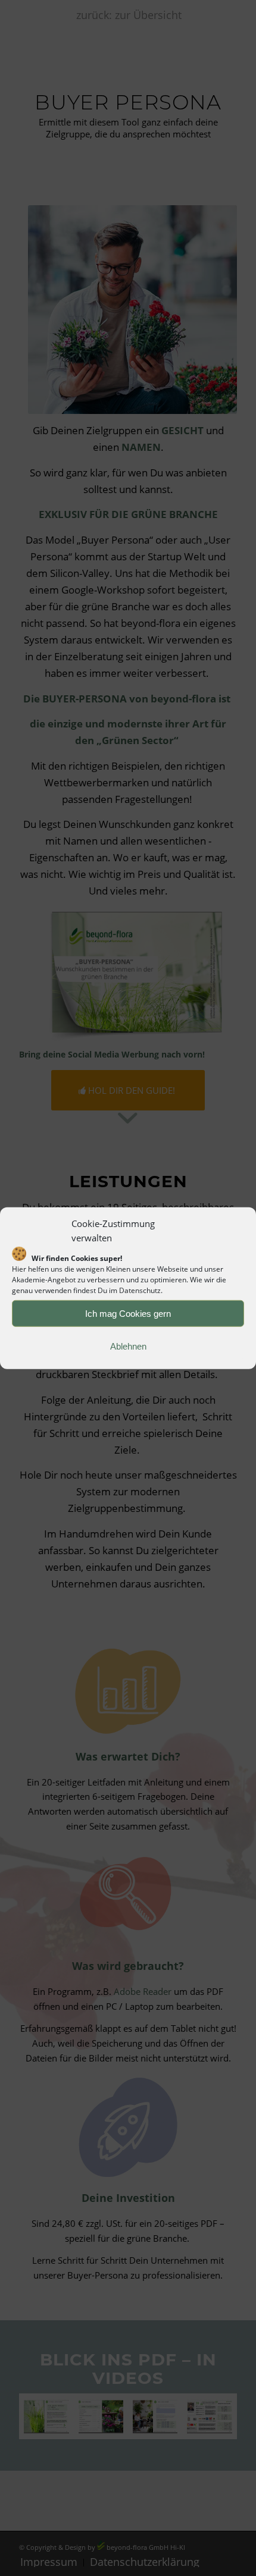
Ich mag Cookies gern (128, 1313)
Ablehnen (128, 1346)
